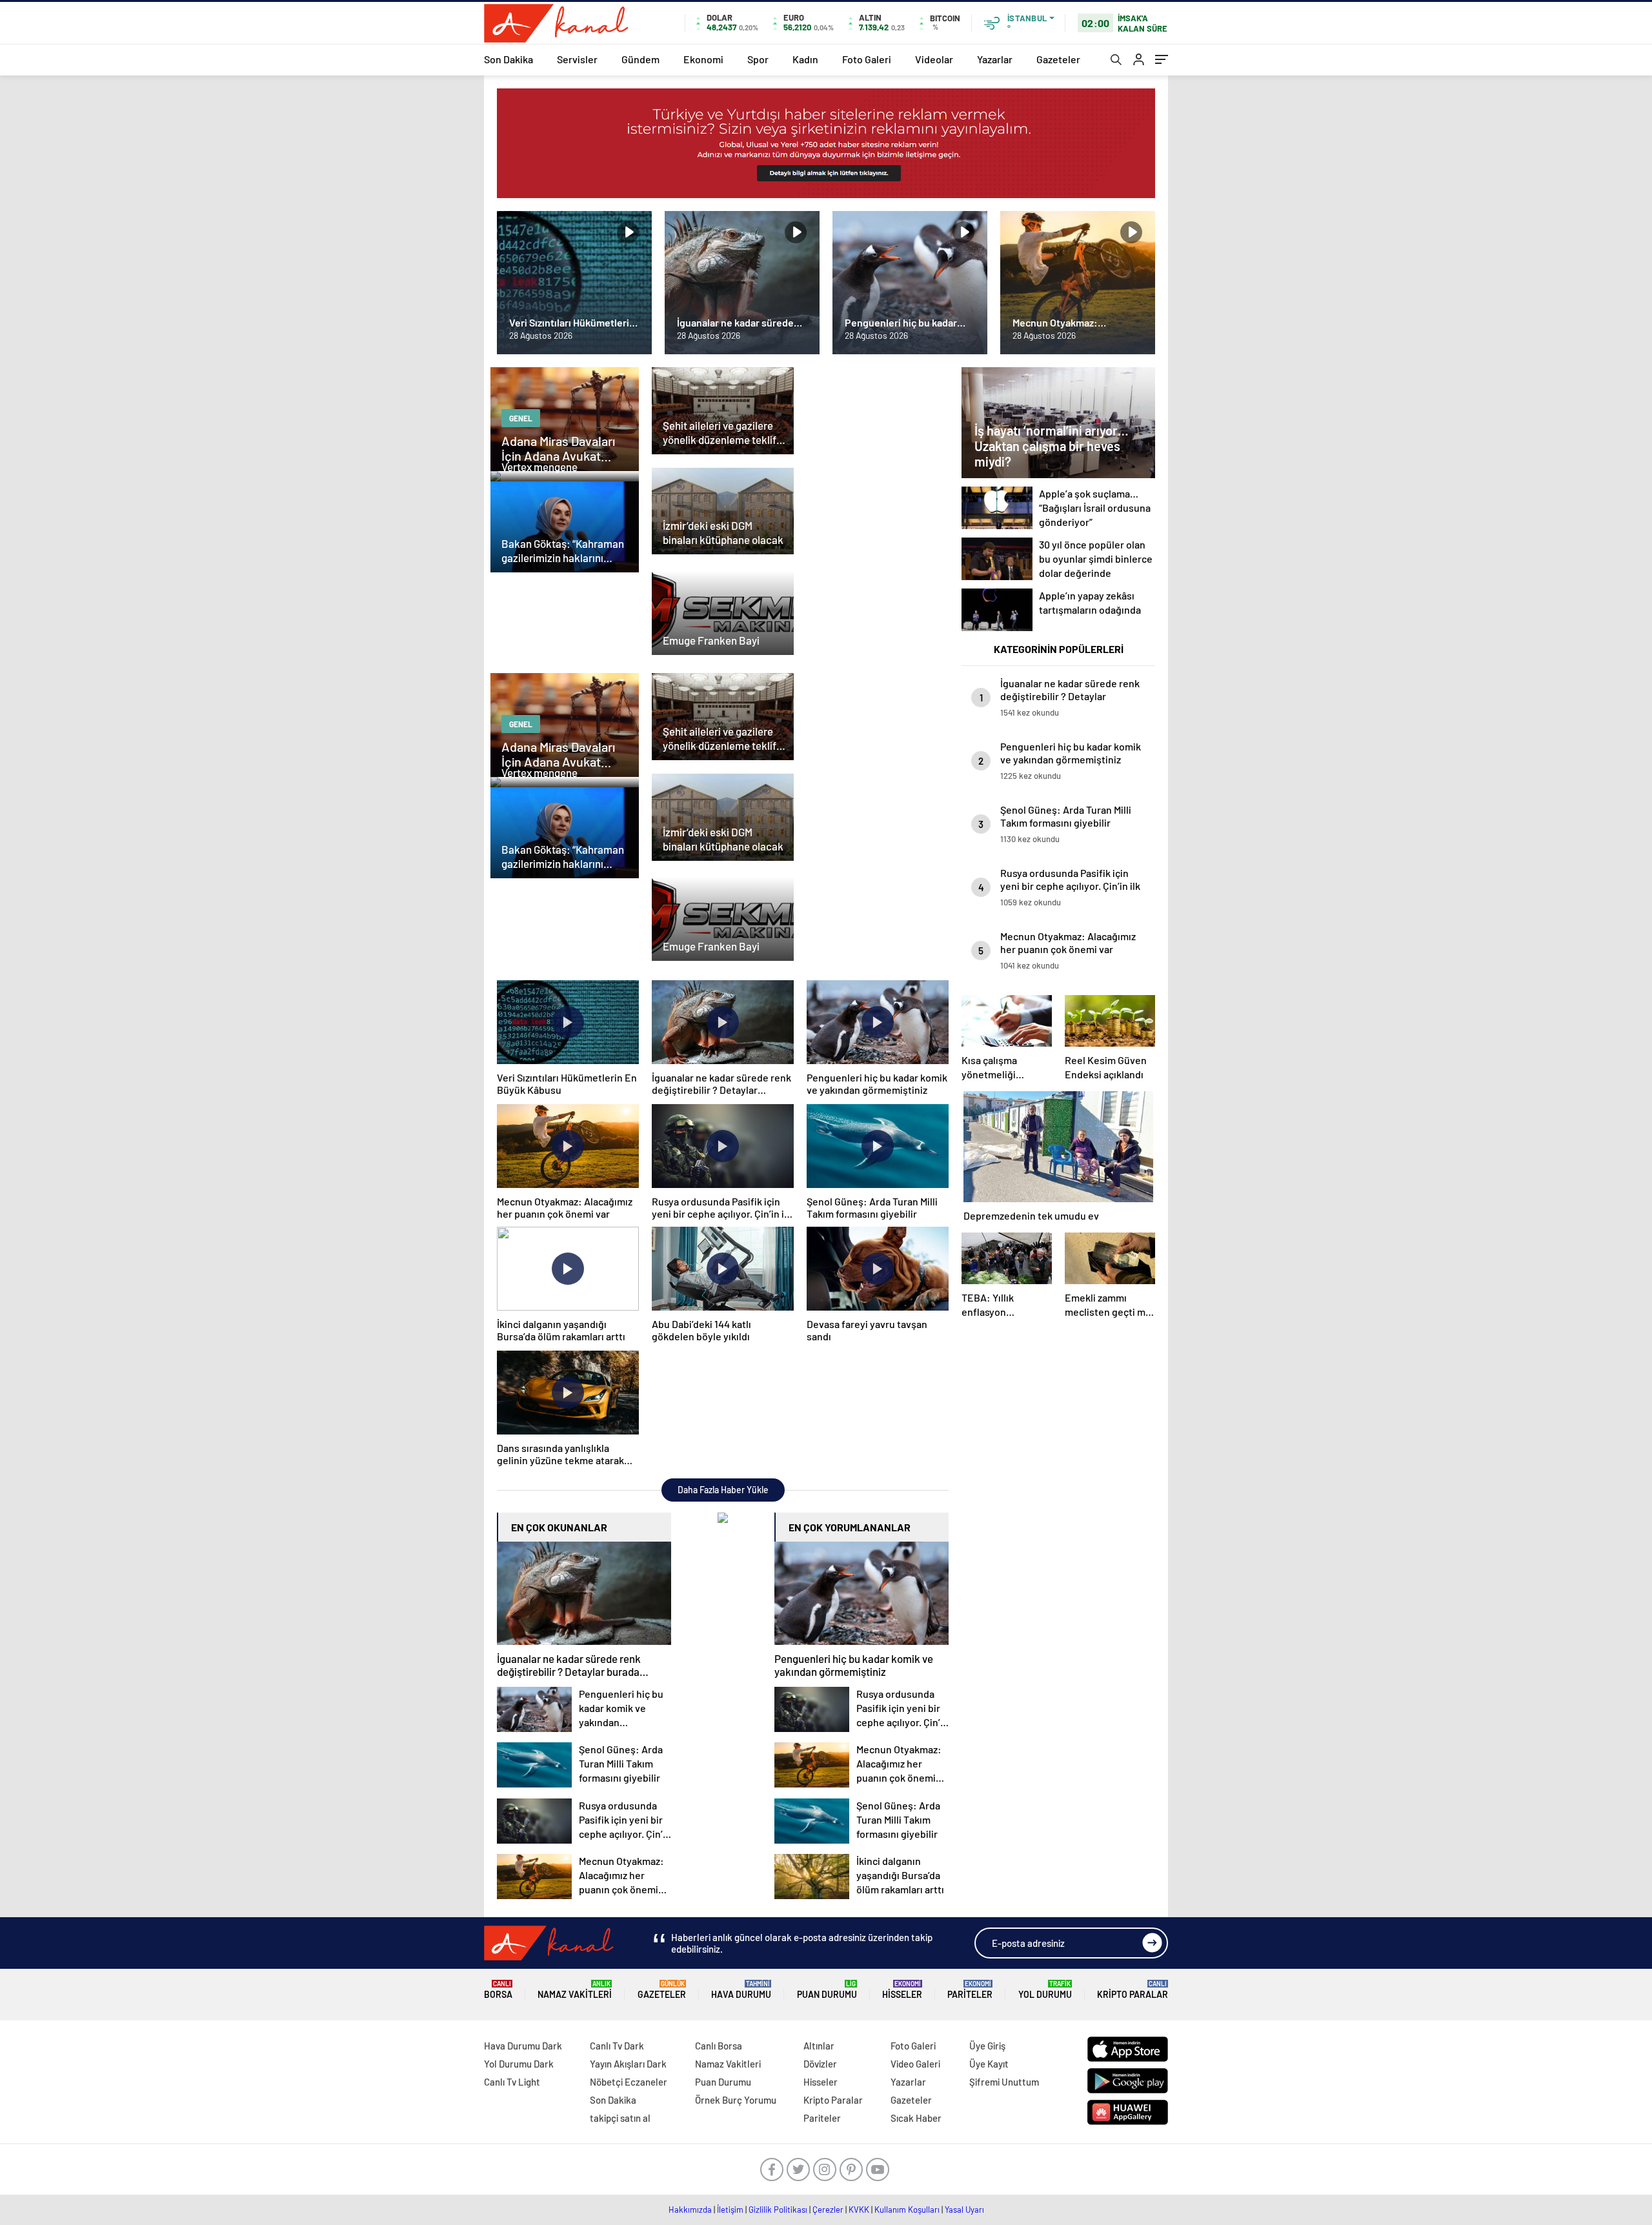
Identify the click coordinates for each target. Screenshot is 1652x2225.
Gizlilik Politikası (778, 2210)
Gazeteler (1058, 59)
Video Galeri (915, 2064)
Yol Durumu (1045, 1990)
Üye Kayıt (989, 2064)
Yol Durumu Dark (519, 2064)
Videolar (934, 59)
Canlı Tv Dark (617, 2046)
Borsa (498, 1990)
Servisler (577, 59)
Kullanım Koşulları (907, 2210)
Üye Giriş (987, 2046)
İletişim (730, 2210)
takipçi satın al (620, 2118)
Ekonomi (703, 59)
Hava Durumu (741, 1990)
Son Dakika (509, 59)
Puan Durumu (827, 1990)
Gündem (640, 59)
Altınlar (819, 2046)
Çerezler (828, 2210)
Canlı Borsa (719, 2046)
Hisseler (902, 1990)
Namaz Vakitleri (575, 1990)
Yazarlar (995, 59)
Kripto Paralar (1133, 1990)
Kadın (805, 59)
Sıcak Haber (916, 2118)
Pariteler (970, 1990)
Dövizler (820, 2064)
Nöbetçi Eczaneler (629, 2082)
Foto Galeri (867, 59)
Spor (758, 59)
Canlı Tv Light (512, 2082)
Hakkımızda (690, 2210)
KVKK (859, 2210)
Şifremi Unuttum (1004, 2082)
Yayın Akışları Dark (628, 2064)
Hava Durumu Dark (523, 2046)
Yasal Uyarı (964, 2210)
